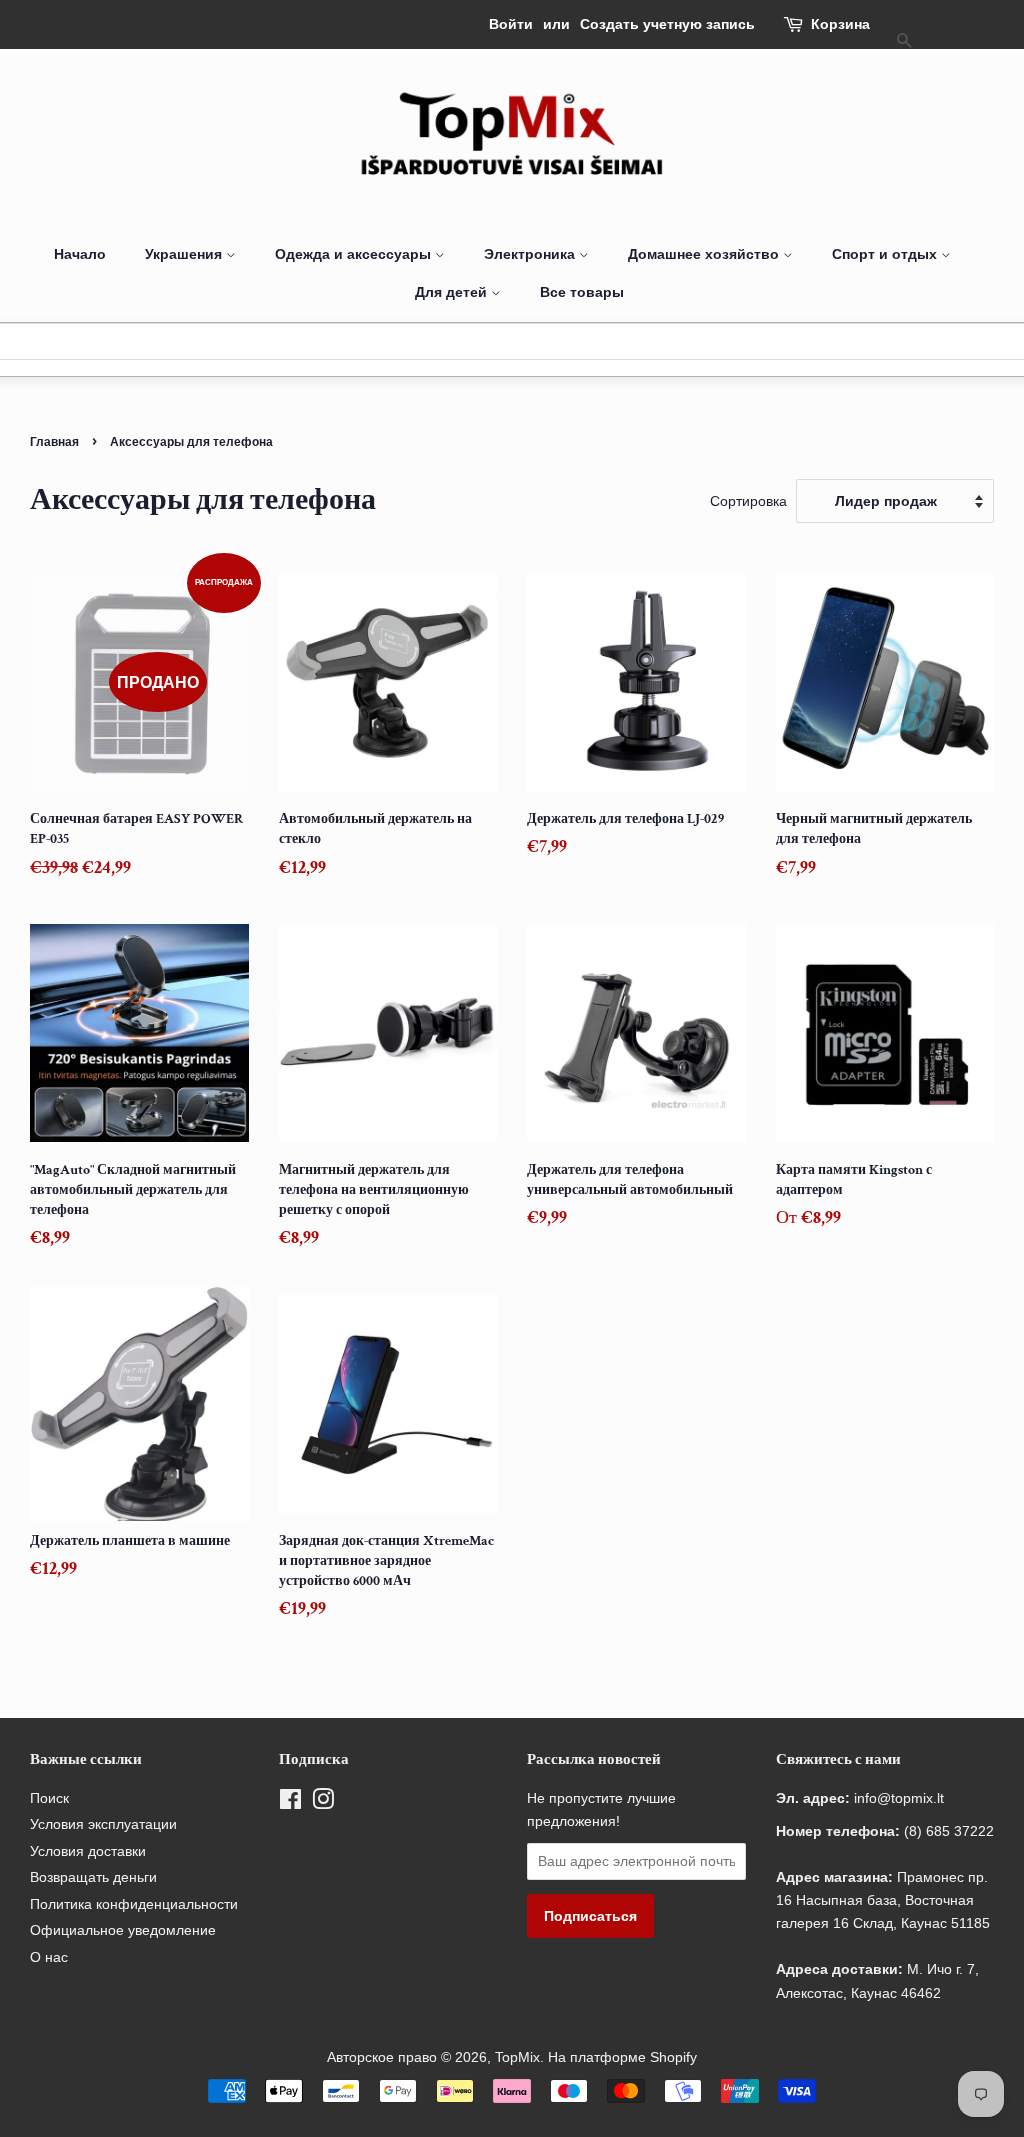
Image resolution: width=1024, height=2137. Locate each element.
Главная (54, 441)
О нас (49, 1957)
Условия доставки (88, 1851)
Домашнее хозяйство (705, 254)
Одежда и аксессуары (355, 254)
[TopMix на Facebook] (290, 1803)
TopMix (517, 2057)
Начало (80, 254)
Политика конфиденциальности (134, 1904)
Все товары (582, 292)
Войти (511, 24)
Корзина (840, 24)
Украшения (185, 254)
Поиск (49, 1798)
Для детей (453, 292)
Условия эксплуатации (103, 1824)
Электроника (531, 254)
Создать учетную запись (667, 24)
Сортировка (748, 501)
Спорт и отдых (886, 254)
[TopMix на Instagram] (323, 1803)
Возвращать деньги (93, 1877)
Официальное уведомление (123, 1930)
